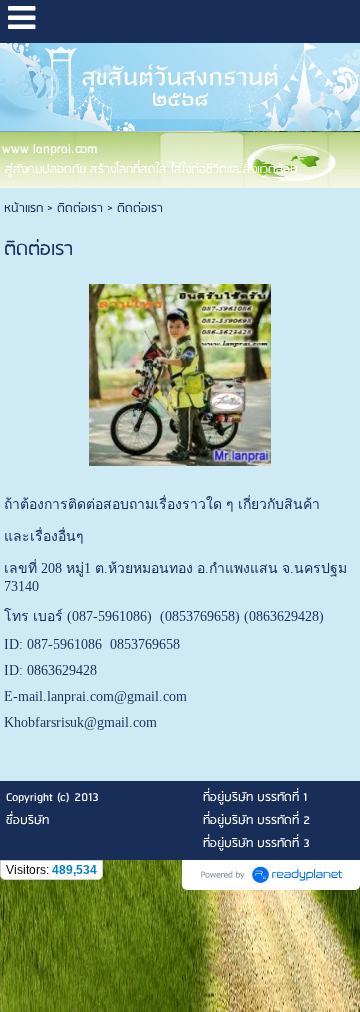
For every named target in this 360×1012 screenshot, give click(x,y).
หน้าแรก (23, 208)
